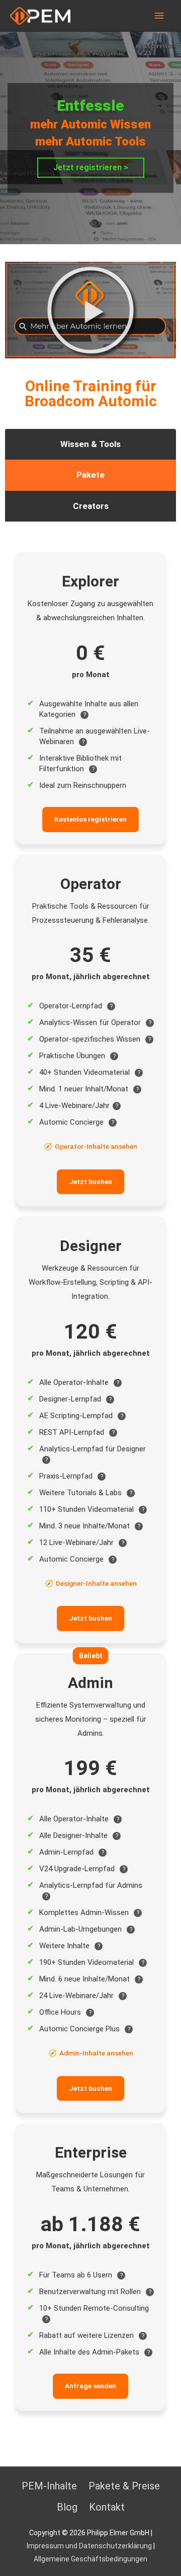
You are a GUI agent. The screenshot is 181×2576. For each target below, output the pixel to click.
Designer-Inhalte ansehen (96, 1583)
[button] (90, 310)
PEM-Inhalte (49, 2486)
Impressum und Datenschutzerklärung (89, 2546)
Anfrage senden (90, 2386)
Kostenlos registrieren (90, 819)
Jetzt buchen (90, 1182)
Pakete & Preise (124, 2486)
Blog (67, 2507)
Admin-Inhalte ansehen (96, 2053)
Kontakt (107, 2507)
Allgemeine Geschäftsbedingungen (90, 2559)
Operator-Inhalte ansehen (96, 1146)
